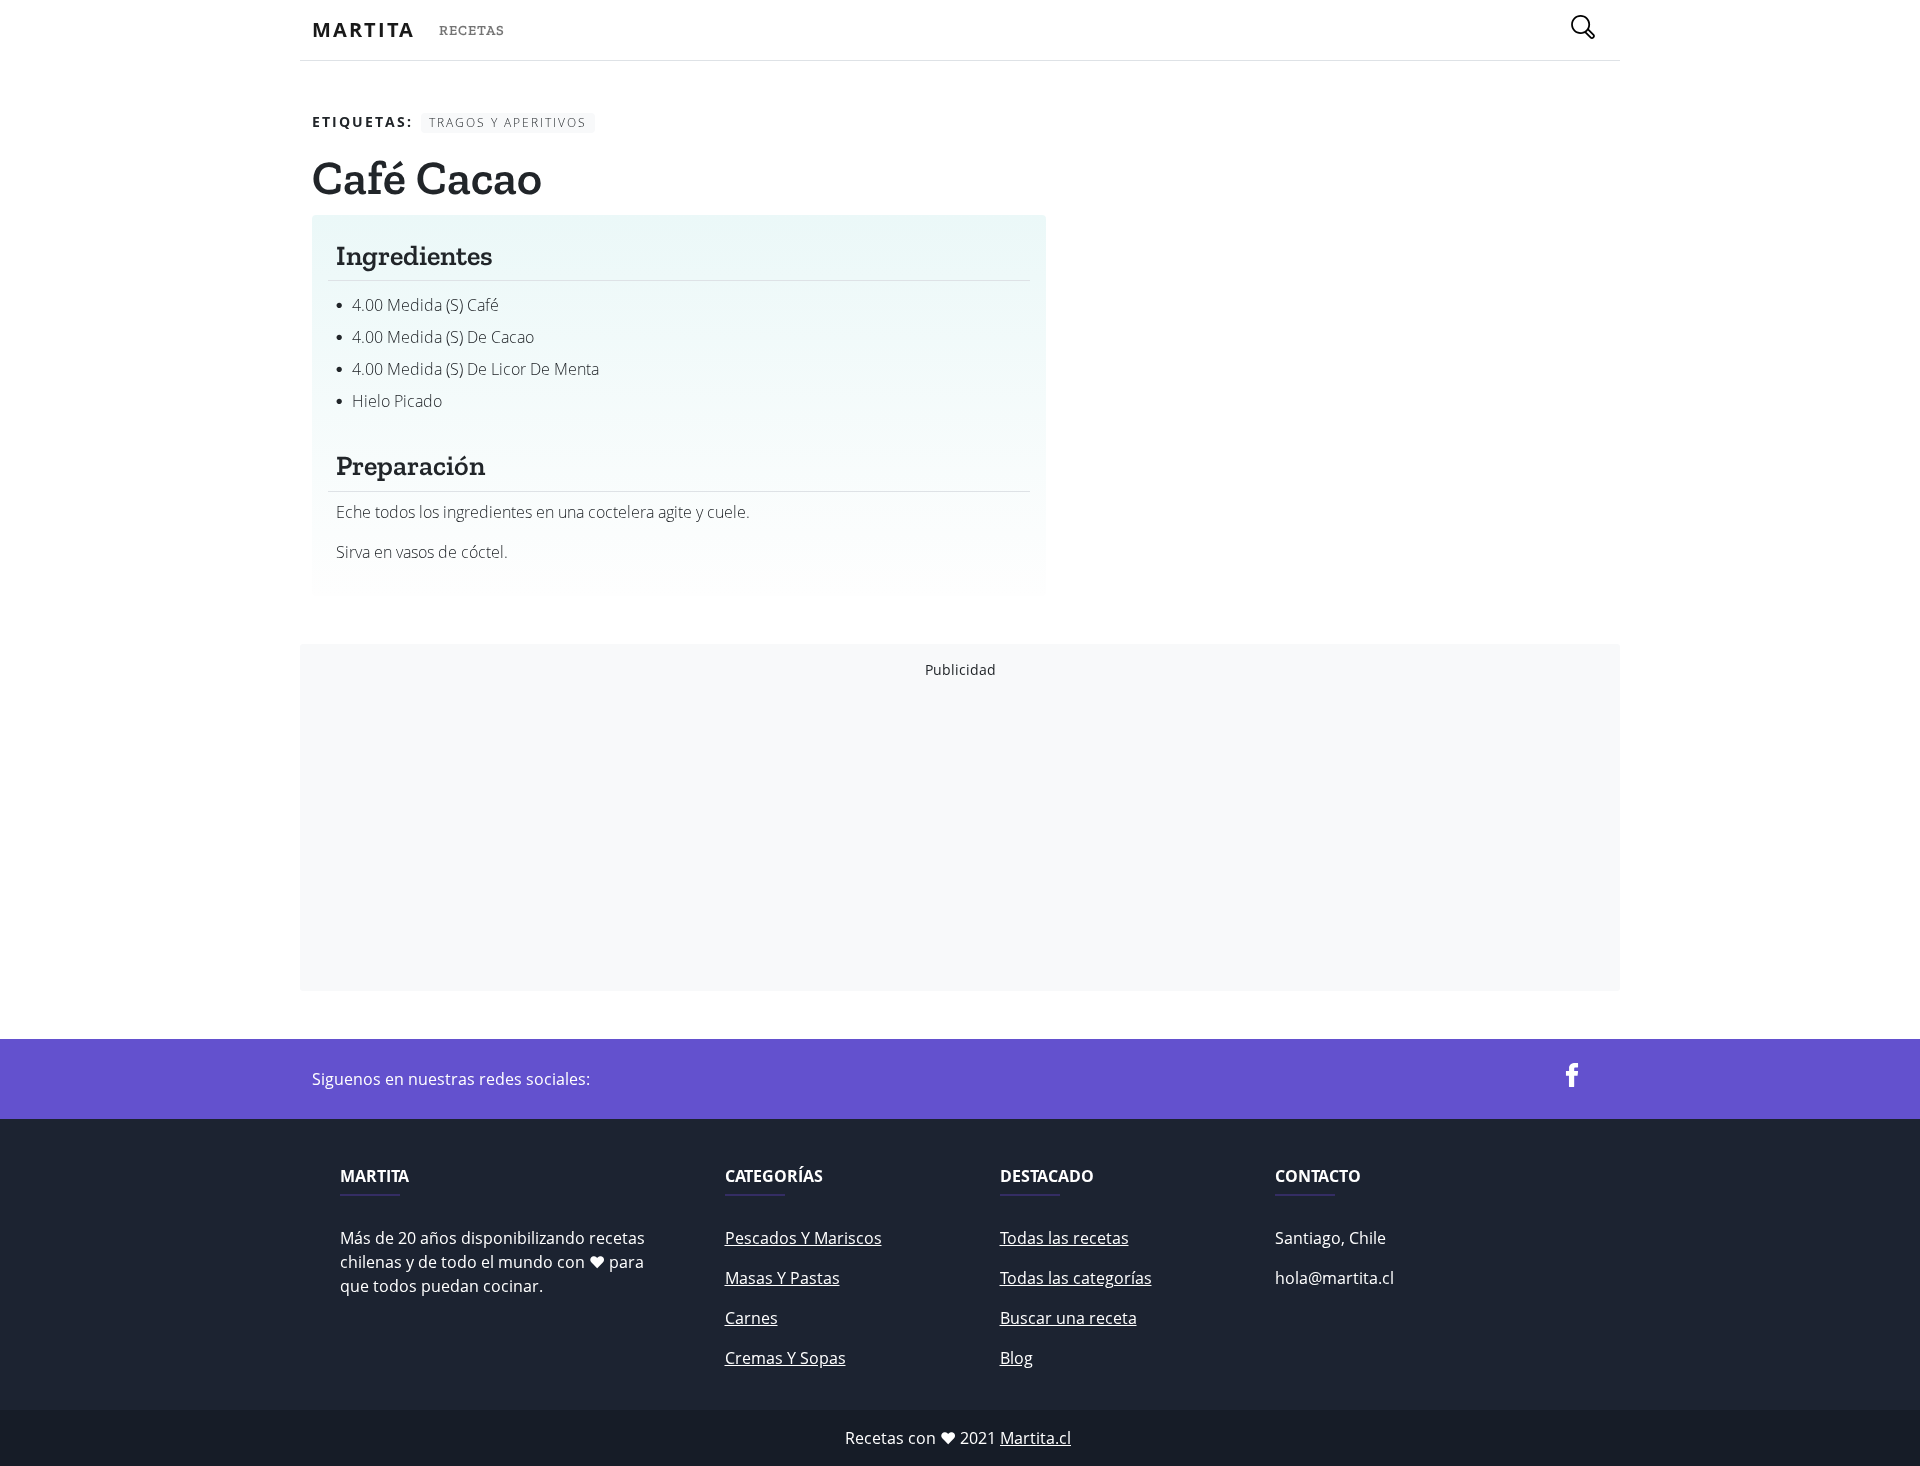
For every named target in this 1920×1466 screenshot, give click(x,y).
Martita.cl (1035, 1438)
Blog (1016, 1358)
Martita (363, 29)
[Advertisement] (912, 835)
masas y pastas (782, 1278)
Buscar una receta (1068, 1318)
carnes (751, 1318)
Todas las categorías (1076, 1278)
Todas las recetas (1064, 1238)
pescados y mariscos (803, 1238)
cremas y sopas (785, 1358)
